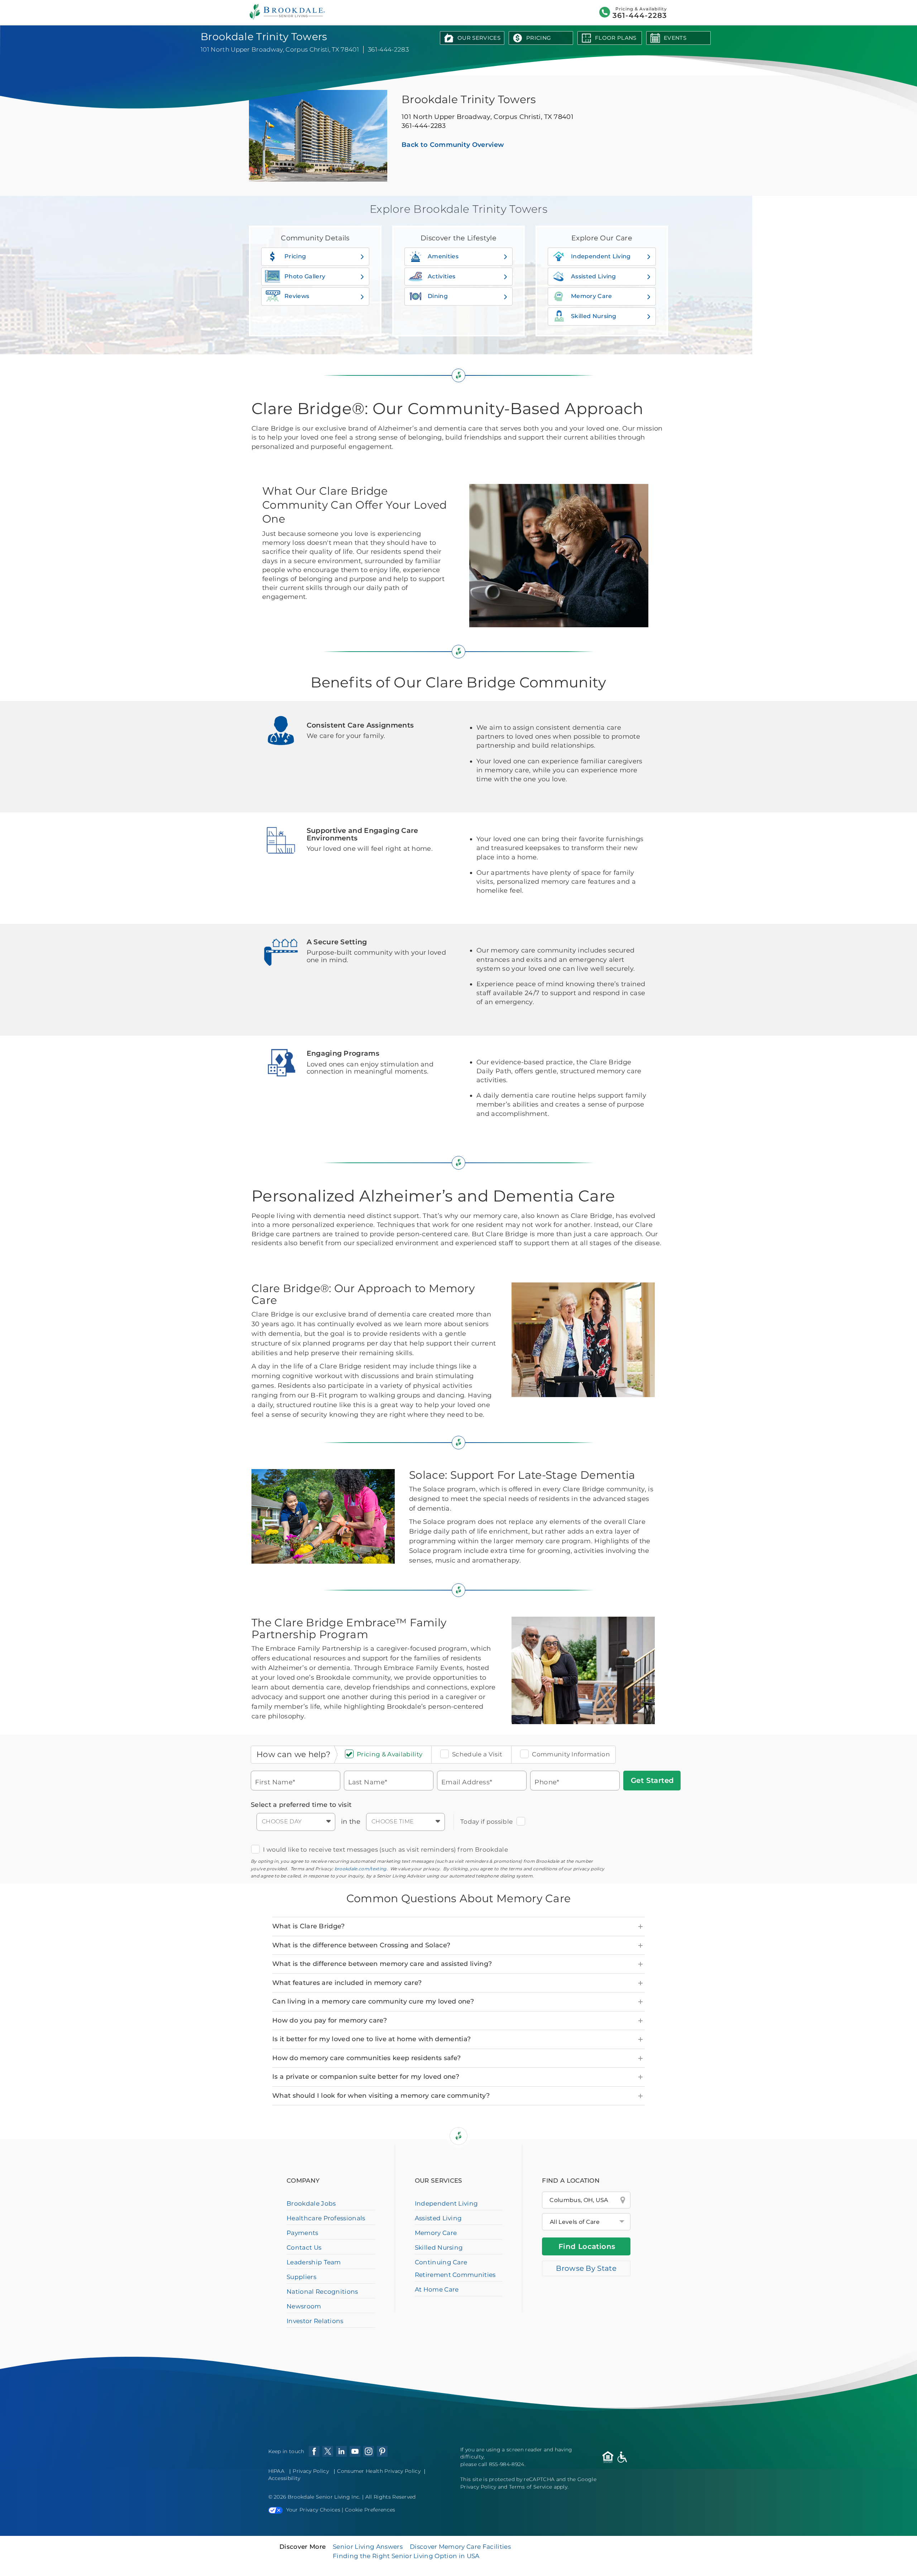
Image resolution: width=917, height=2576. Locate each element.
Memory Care (592, 296)
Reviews (297, 296)
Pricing (539, 38)
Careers (301, 13)
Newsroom (304, 2306)
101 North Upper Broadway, (488, 117)
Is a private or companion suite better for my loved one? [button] (366, 2077)
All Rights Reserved (391, 2497)
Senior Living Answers (368, 2547)
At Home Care (437, 2289)
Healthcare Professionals (345, 13)
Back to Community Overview (453, 145)
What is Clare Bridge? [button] (309, 1926)
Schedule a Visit (477, 1754)
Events (675, 38)
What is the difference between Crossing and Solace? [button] (361, 1945)
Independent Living (601, 256)
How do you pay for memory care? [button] (330, 2020)
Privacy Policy (311, 2471)
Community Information (571, 1754)
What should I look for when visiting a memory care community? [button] (381, 2096)
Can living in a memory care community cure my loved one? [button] (373, 2001)
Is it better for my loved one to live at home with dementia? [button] (371, 2039)
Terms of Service (530, 2487)
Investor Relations (315, 2321)
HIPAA (277, 2471)
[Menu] (205, 13)
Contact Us (304, 2248)
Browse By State (586, 2268)
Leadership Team (314, 2262)
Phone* (547, 1782)
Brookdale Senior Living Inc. (325, 2497)
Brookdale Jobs (311, 2203)
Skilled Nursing (594, 316)
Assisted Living (594, 276)
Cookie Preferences (370, 2510)
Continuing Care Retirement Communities (455, 2268)
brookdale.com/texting (361, 1869)
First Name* (275, 1782)
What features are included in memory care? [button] (347, 1983)
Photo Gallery (305, 276)
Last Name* (368, 1782)
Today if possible (486, 1822)
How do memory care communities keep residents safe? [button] (366, 2058)
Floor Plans (616, 38)
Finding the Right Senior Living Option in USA (406, 2556)
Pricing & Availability (390, 1754)
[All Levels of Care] (586, 2222)
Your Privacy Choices (313, 2510)
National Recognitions (322, 2292)
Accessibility (284, 2478)
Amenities (443, 256)
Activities (441, 276)
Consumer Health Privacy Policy (379, 2471)
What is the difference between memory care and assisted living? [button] (382, 1964)
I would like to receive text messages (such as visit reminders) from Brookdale (385, 1850)
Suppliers (301, 2277)
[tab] (458, 1927)
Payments (276, 13)
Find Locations (587, 2246)
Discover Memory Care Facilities (460, 2547)
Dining (438, 296)
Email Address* (467, 1782)
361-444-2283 (683, 16)
